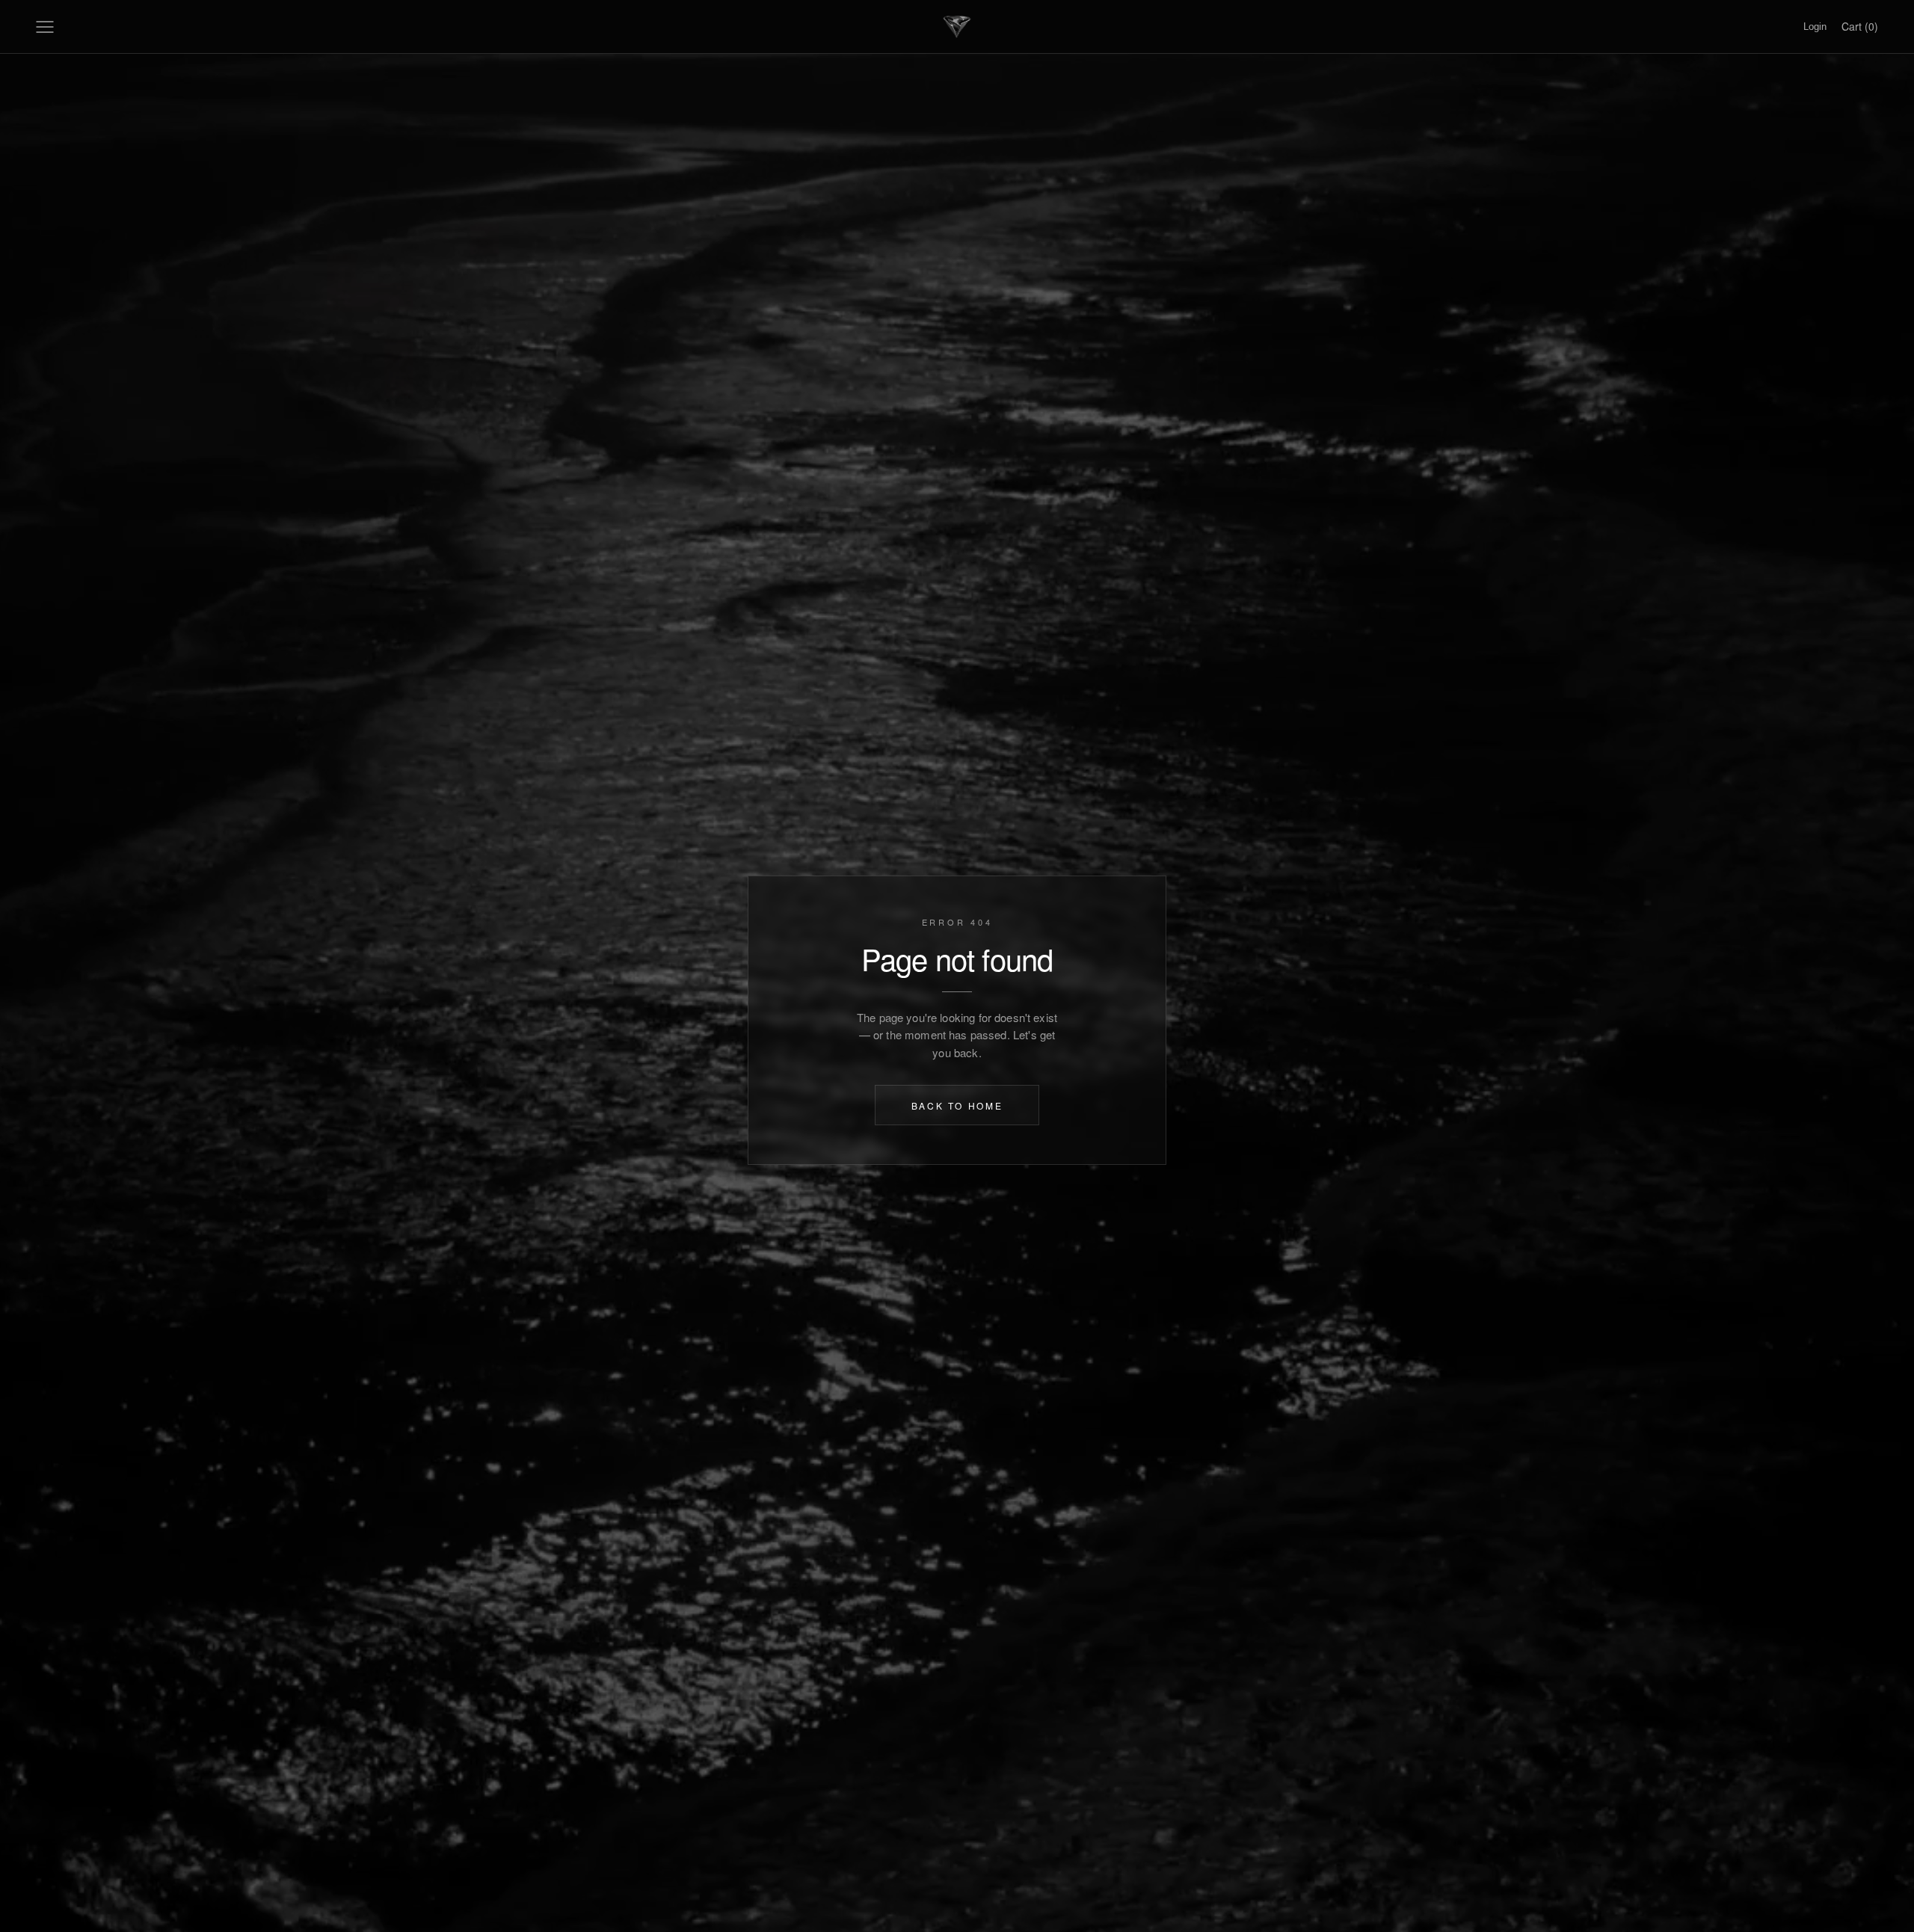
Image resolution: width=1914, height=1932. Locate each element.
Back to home (957, 1105)
